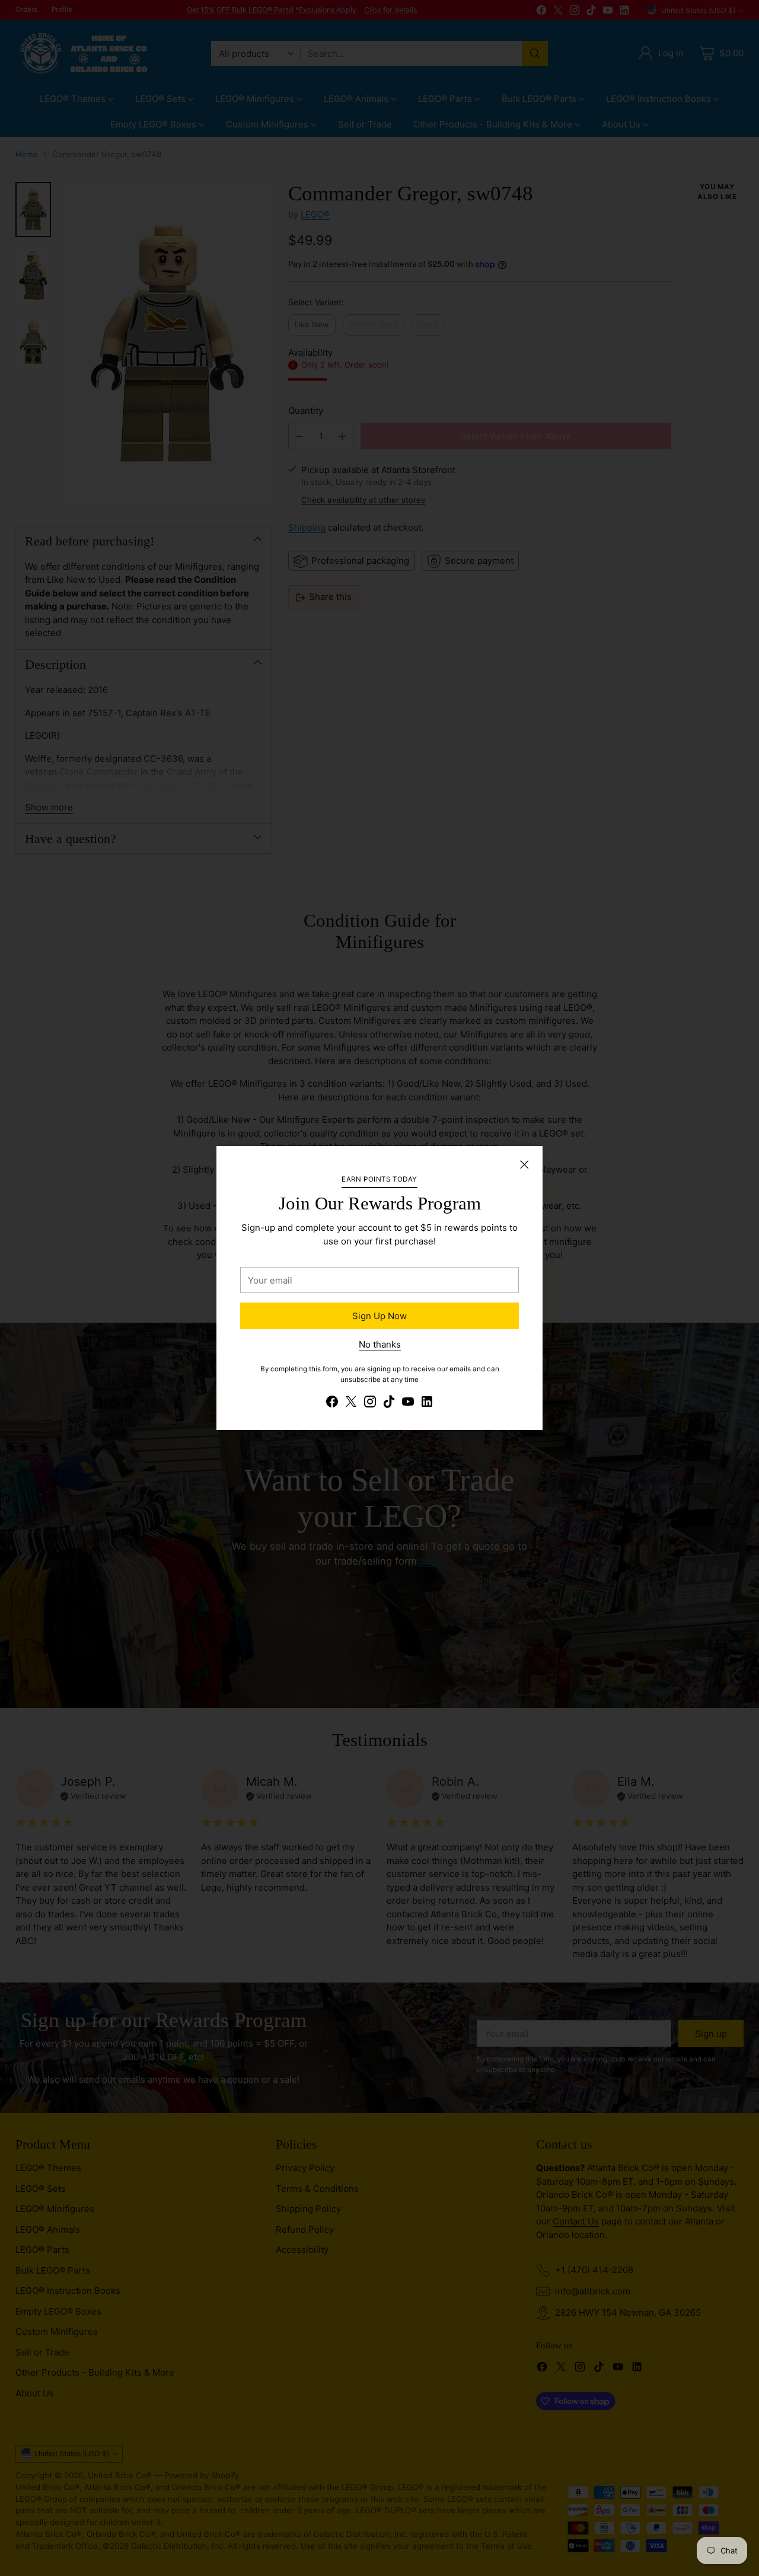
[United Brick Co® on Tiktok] (389, 1404)
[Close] (524, 1164)
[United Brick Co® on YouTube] (408, 1404)
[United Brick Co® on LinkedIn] (427, 1404)
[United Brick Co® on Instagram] (370, 1404)
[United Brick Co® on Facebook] (332, 1404)
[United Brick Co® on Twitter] (351, 1404)
